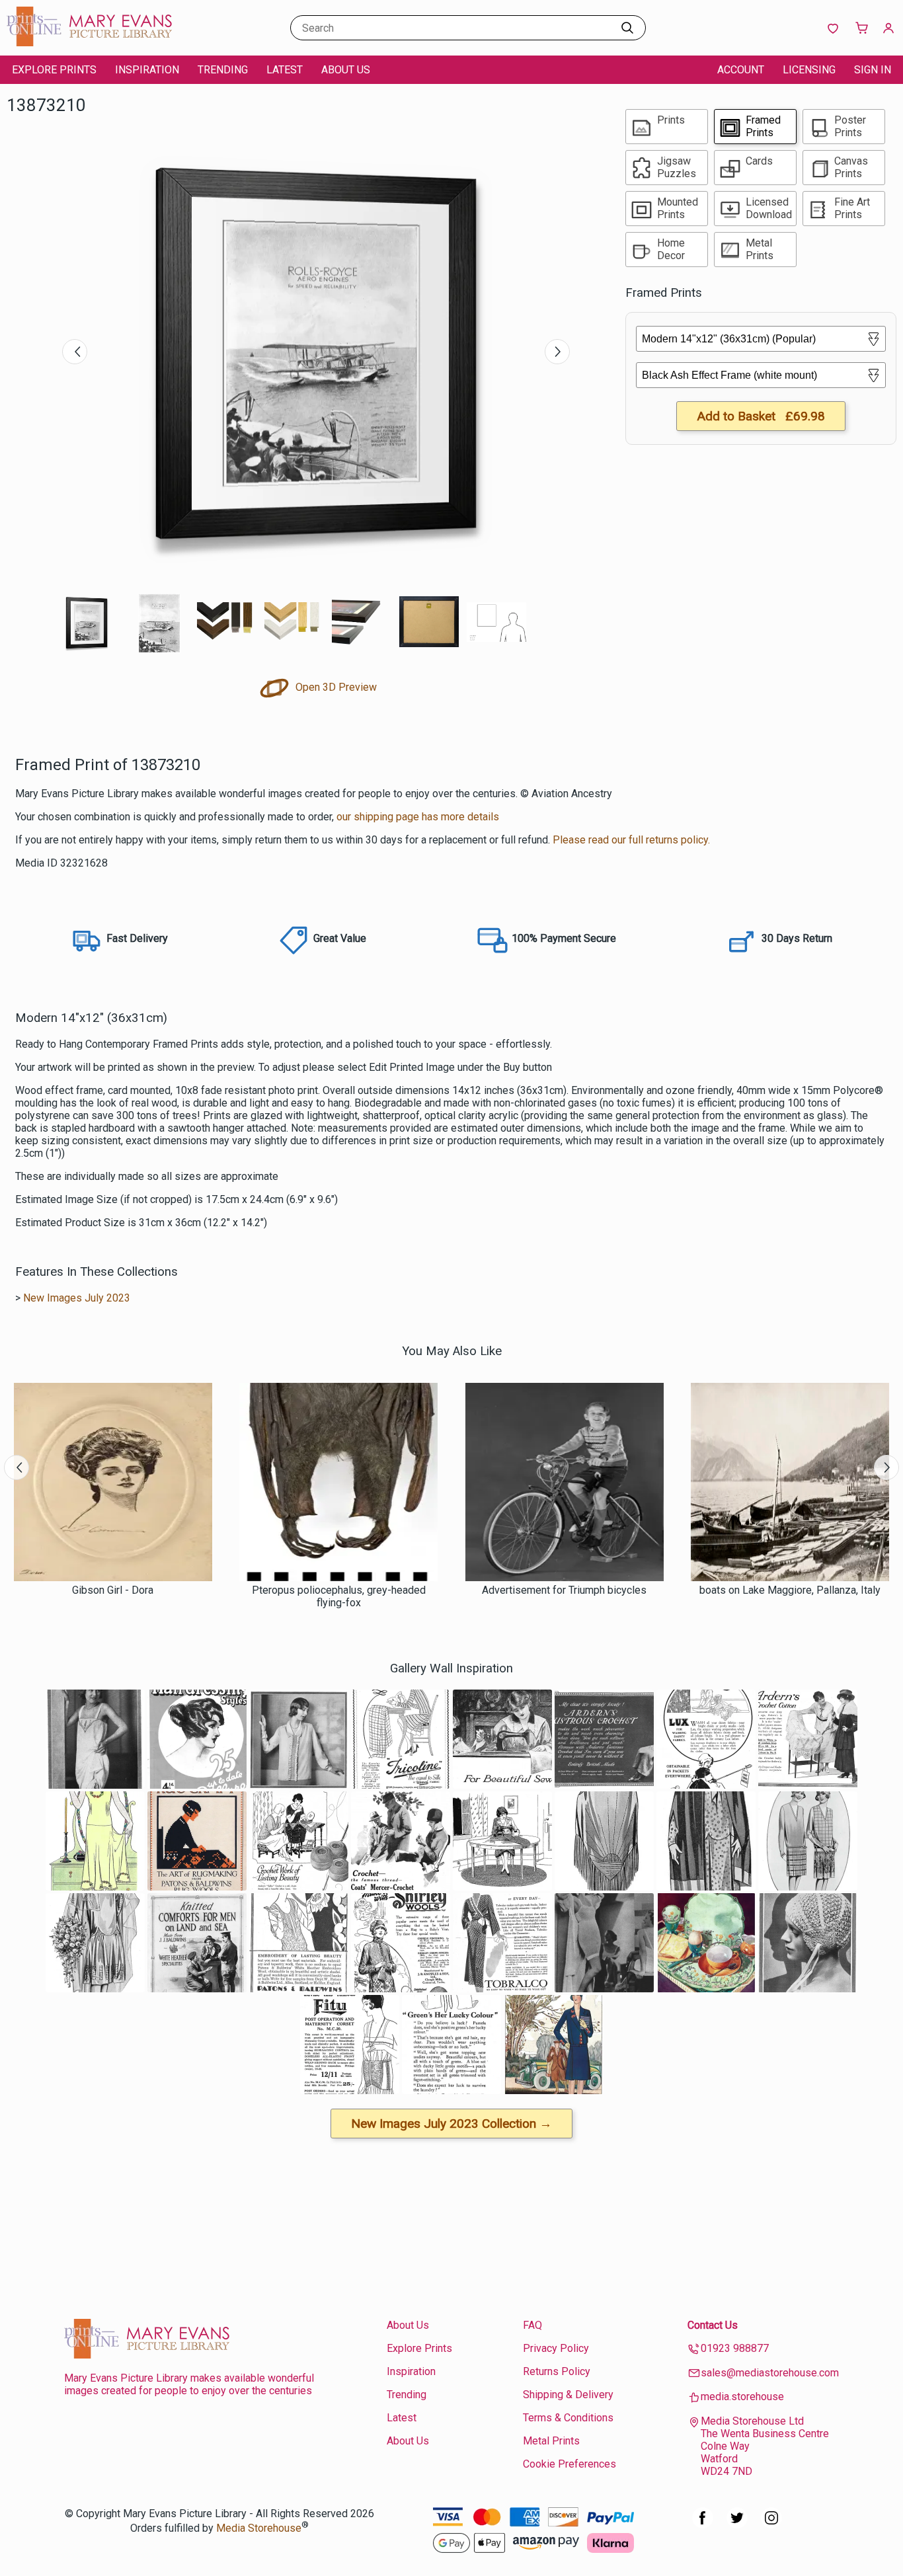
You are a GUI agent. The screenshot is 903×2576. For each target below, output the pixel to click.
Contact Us (713, 2325)
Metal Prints (551, 2441)
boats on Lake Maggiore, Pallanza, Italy (790, 1590)
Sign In (873, 70)
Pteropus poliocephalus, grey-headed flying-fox (339, 1596)
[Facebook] (703, 2525)
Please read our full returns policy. (631, 840)
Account (741, 70)
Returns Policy (557, 2371)
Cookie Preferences (569, 2464)
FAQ (532, 2325)
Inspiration (147, 70)
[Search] (627, 28)
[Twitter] (737, 2525)
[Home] (89, 43)
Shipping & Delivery (568, 2395)
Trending (223, 70)
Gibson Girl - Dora (113, 1590)
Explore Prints (54, 70)
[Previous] (75, 352)
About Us (346, 70)
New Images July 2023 (77, 1298)
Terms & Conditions (568, 2418)
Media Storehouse (259, 2528)
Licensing (809, 70)
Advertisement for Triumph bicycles (564, 1590)
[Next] (557, 352)
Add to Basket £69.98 (761, 416)
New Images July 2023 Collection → (451, 2124)
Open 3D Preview (335, 687)
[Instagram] (771, 2525)
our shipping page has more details (418, 817)
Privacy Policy (556, 2348)
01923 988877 (735, 2348)
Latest (285, 70)
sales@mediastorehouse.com (770, 2373)
